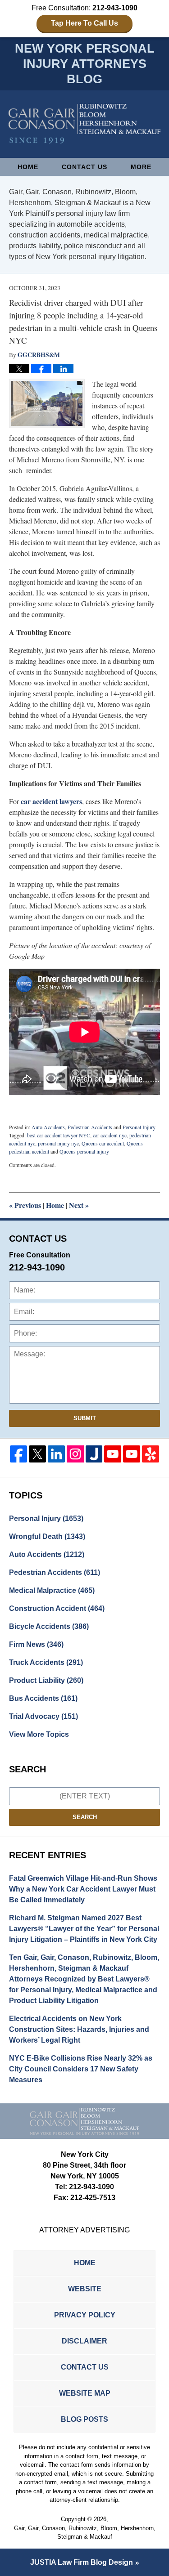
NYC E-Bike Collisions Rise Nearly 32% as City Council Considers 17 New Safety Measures (81, 2069)
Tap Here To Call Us (84, 23)
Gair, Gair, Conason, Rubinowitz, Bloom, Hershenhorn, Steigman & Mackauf (85, 2533)
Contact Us (84, 167)
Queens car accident (103, 1143)
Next (79, 1205)
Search (85, 1817)
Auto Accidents (48, 1127)
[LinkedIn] (56, 1454)
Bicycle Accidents (49, 1626)
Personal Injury (139, 1127)
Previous (25, 1205)
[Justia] (94, 1454)
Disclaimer (84, 2341)
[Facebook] (18, 1454)
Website (85, 2289)
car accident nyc (110, 1135)
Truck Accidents (46, 1662)
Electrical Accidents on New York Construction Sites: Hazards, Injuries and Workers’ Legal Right (79, 2029)
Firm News (36, 1644)
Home (28, 167)
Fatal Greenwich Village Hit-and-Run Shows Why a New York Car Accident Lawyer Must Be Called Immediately (83, 1889)
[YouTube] (113, 1454)
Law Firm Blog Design (82, 2562)
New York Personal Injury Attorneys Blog (85, 124)
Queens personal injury (84, 1151)
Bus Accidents (43, 1698)
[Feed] (75, 1454)
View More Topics (39, 1734)
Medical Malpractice (52, 1590)
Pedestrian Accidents (90, 1127)
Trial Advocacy (43, 1716)
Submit (85, 1418)
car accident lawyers (51, 801)
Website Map (85, 2393)
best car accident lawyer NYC (59, 1135)
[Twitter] (37, 1454)
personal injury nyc (58, 1143)
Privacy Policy (85, 2315)
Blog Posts (84, 2419)
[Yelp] (151, 1454)
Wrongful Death (47, 1536)
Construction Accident (57, 1608)
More (141, 167)
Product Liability (46, 1680)
